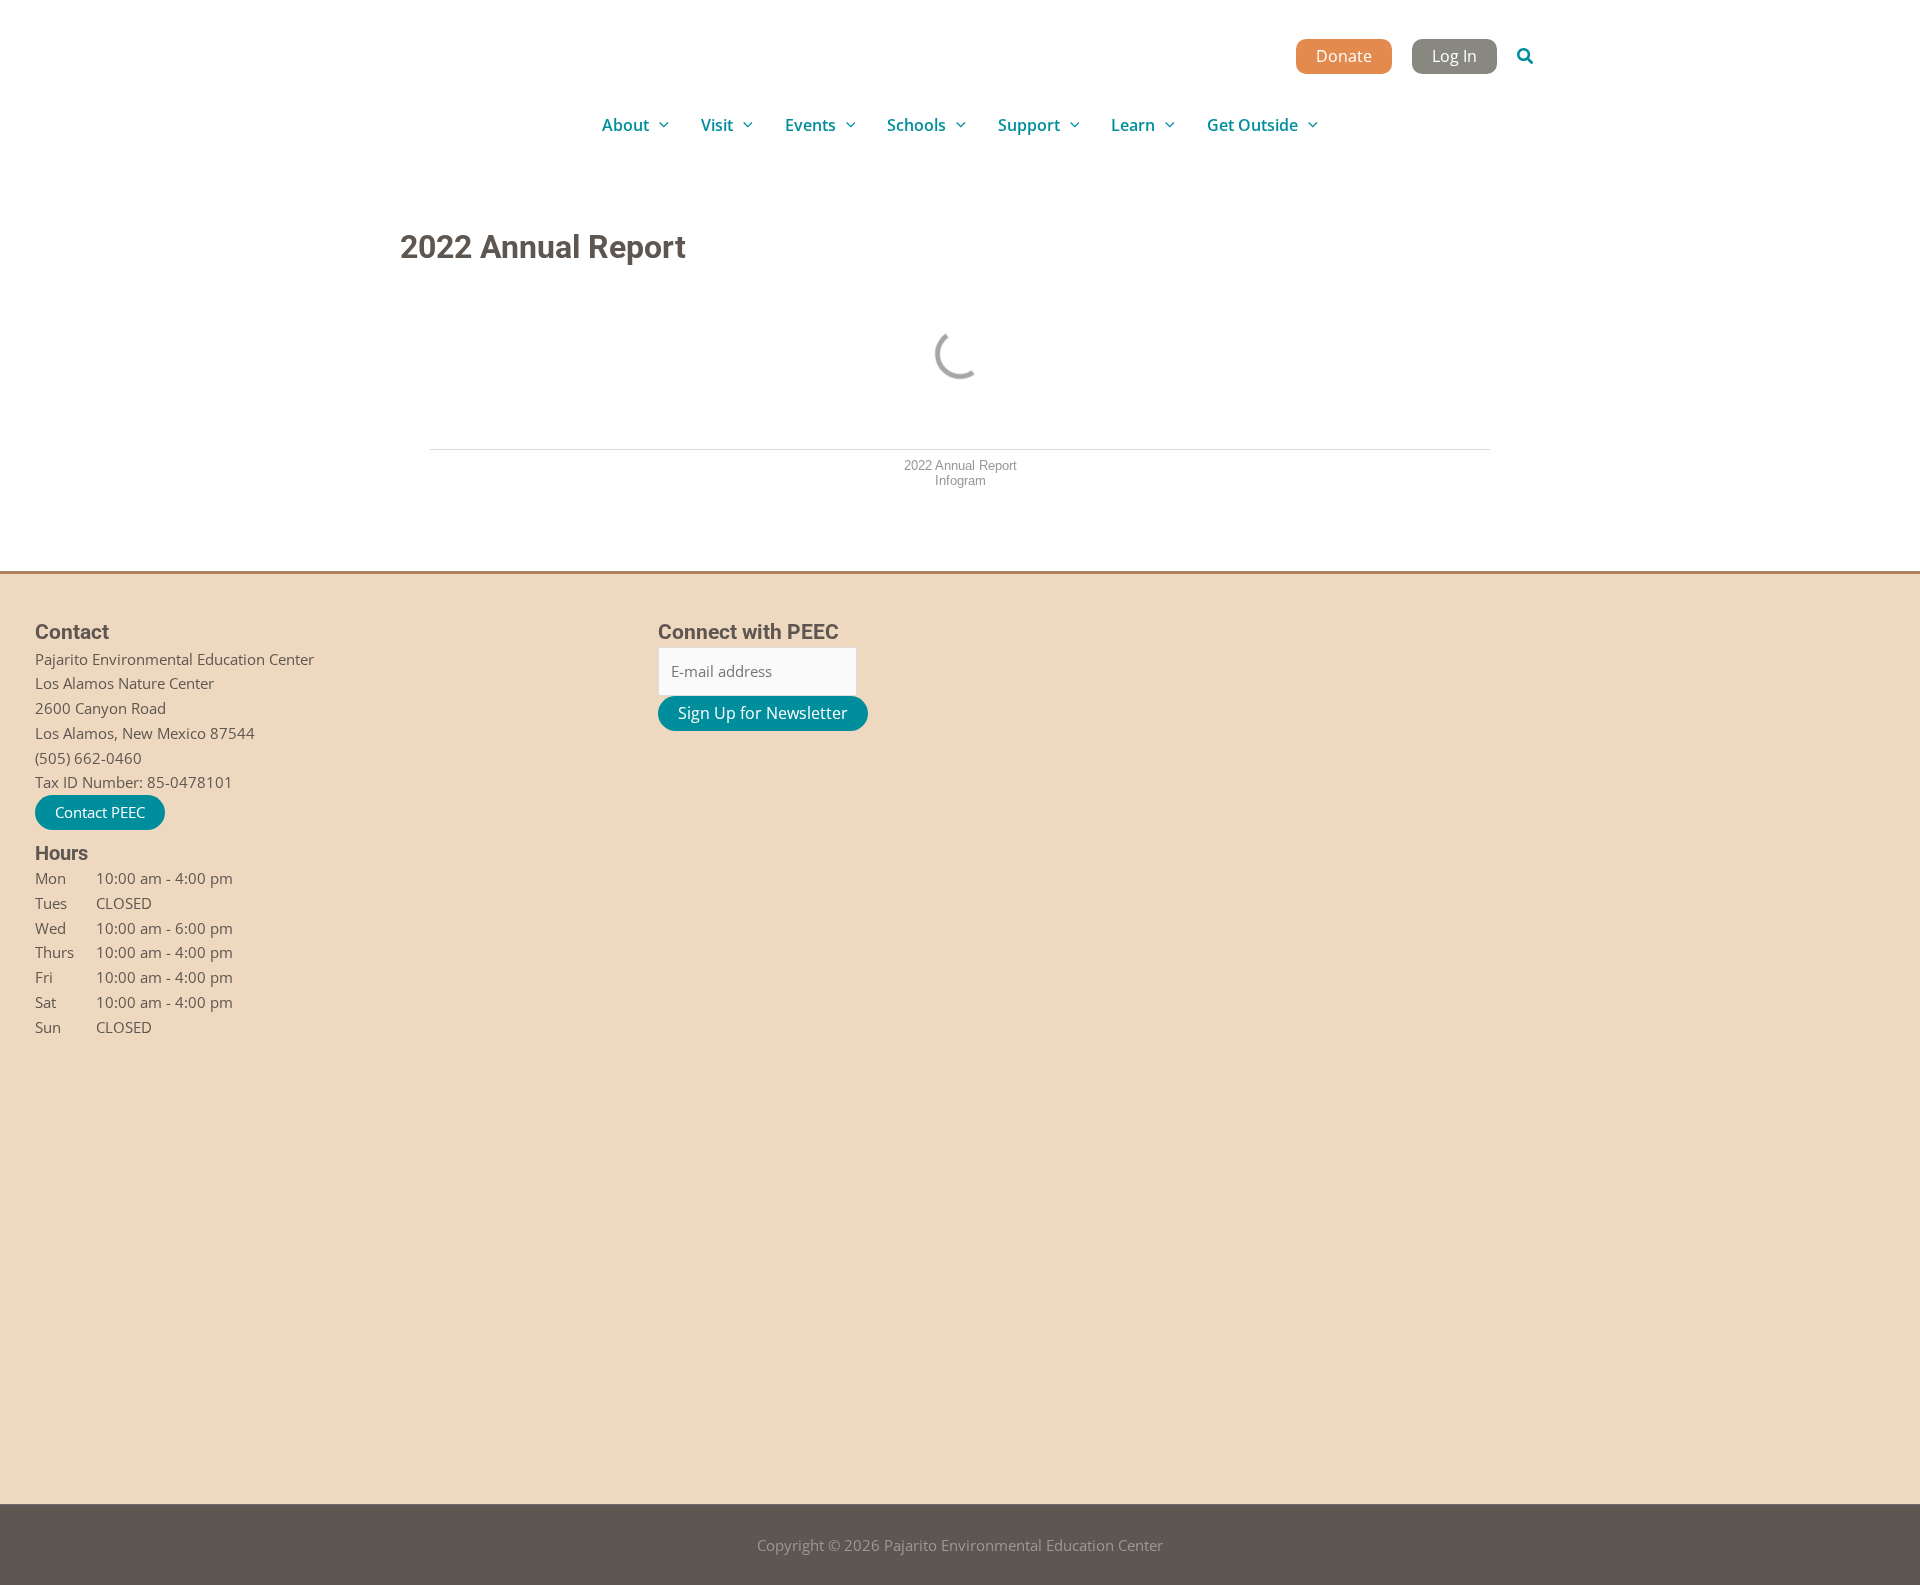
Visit (717, 125)
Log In (1454, 56)
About (625, 125)
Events (810, 125)
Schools (916, 125)
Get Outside (1252, 125)
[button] (1526, 57)
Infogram (960, 480)
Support (1029, 125)
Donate (1344, 56)
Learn (1133, 125)
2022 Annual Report (960, 465)
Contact (72, 632)
